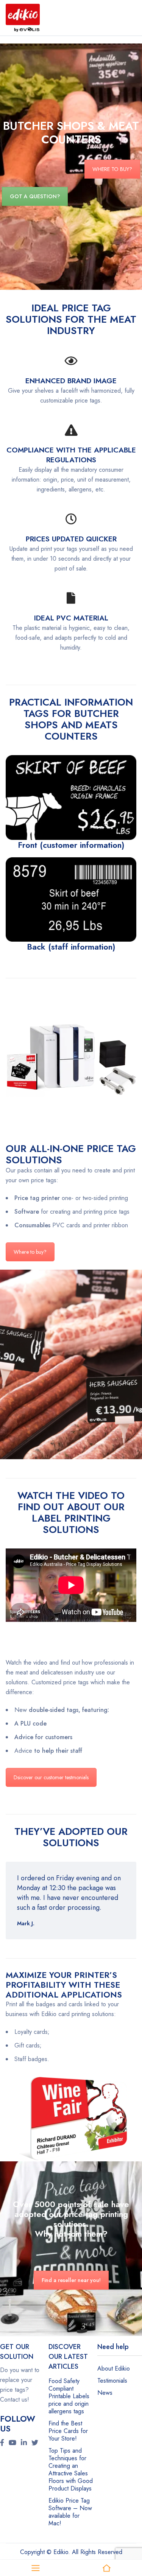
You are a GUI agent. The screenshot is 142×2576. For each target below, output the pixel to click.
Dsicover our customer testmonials (51, 1777)
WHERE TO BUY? (112, 169)
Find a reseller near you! (71, 2280)
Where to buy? (30, 1252)
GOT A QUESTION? (35, 196)
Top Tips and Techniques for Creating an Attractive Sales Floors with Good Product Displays (71, 2470)
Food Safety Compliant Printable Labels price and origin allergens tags (69, 2396)
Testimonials (112, 2381)
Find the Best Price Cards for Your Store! (68, 2431)
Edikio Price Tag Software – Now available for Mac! (70, 2512)
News (105, 2393)
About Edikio (114, 2368)
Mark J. (26, 1923)
